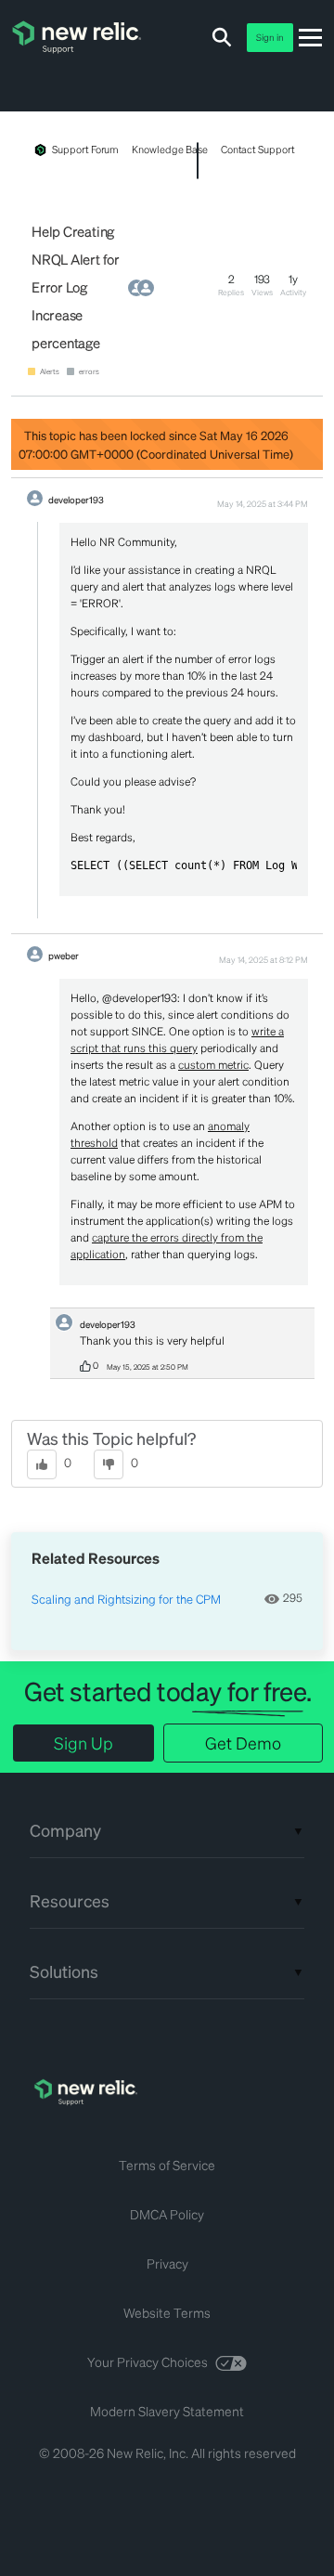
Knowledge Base (169, 150)
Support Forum (85, 150)
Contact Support (258, 150)
